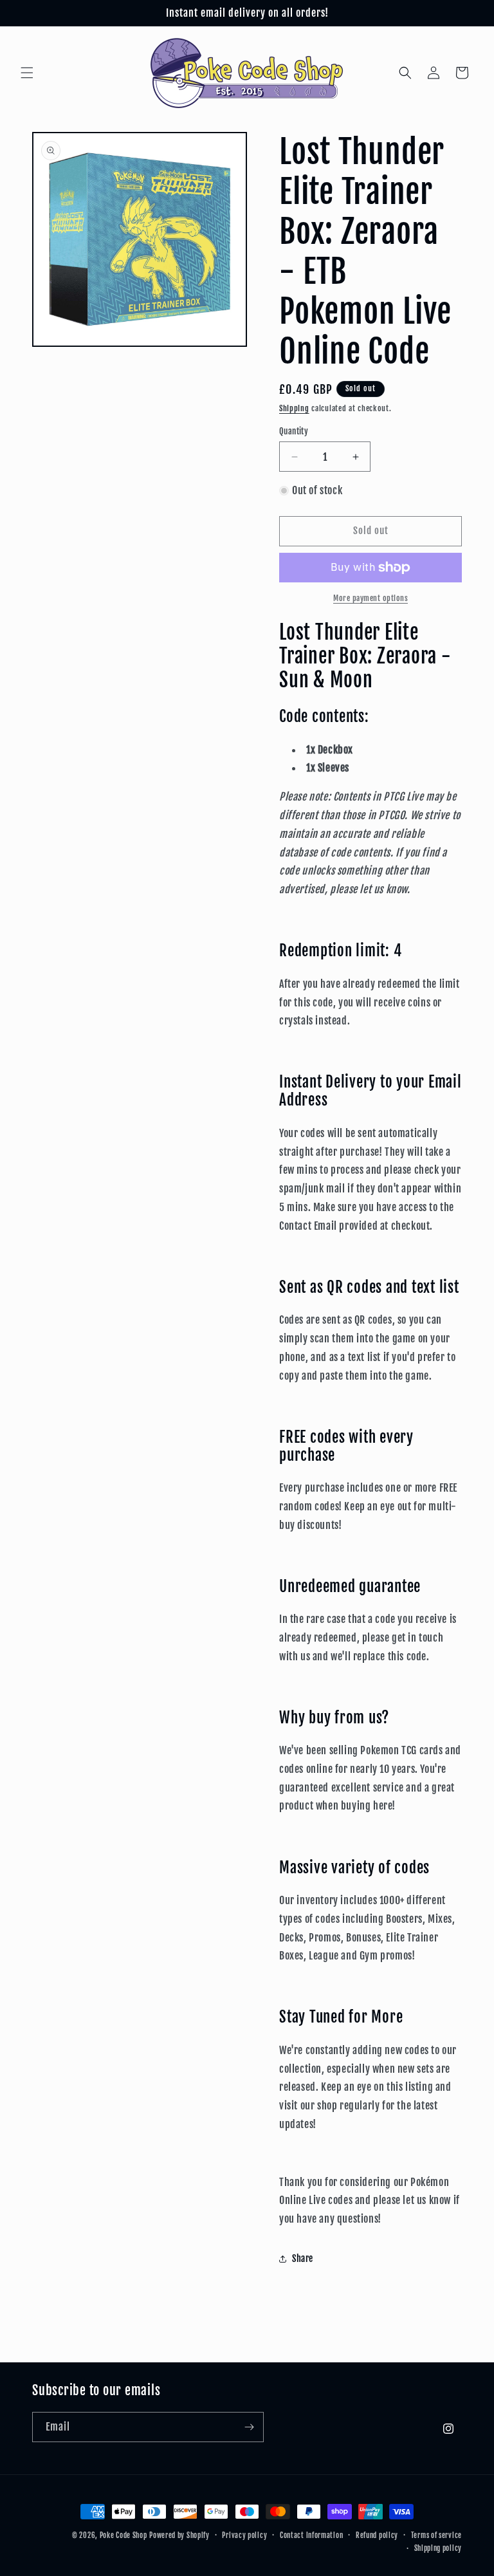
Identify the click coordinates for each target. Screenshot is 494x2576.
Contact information (311, 2535)
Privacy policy (244, 2535)
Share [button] (303, 2258)
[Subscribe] (249, 2427)
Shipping (294, 408)
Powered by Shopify (179, 2535)
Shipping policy (438, 2548)
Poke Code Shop (123, 2535)
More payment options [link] (370, 598)
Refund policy (377, 2535)
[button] (27, 73)
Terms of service (436, 2535)
